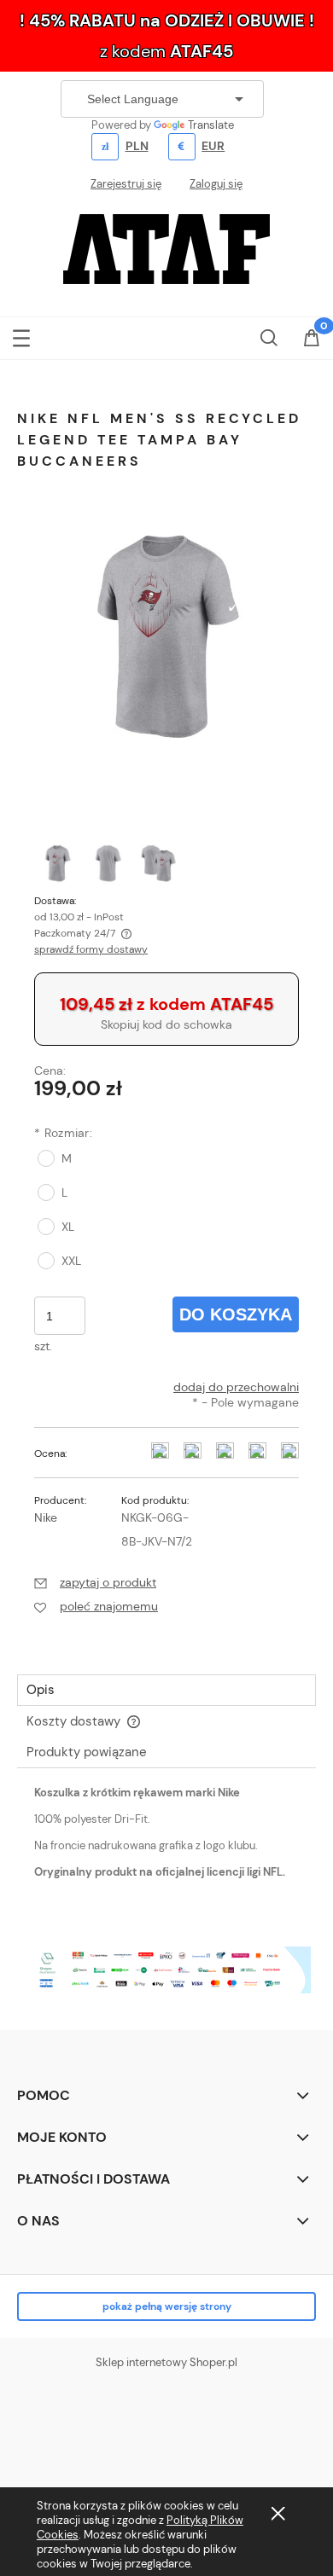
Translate (211, 125)
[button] (21, 335)
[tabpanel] (166, 1847)
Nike (46, 1517)
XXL (71, 1261)
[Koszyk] (312, 339)
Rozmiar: (63, 1133)
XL (68, 1227)
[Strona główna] (166, 247)
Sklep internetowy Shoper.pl (166, 2362)
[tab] (166, 1690)
